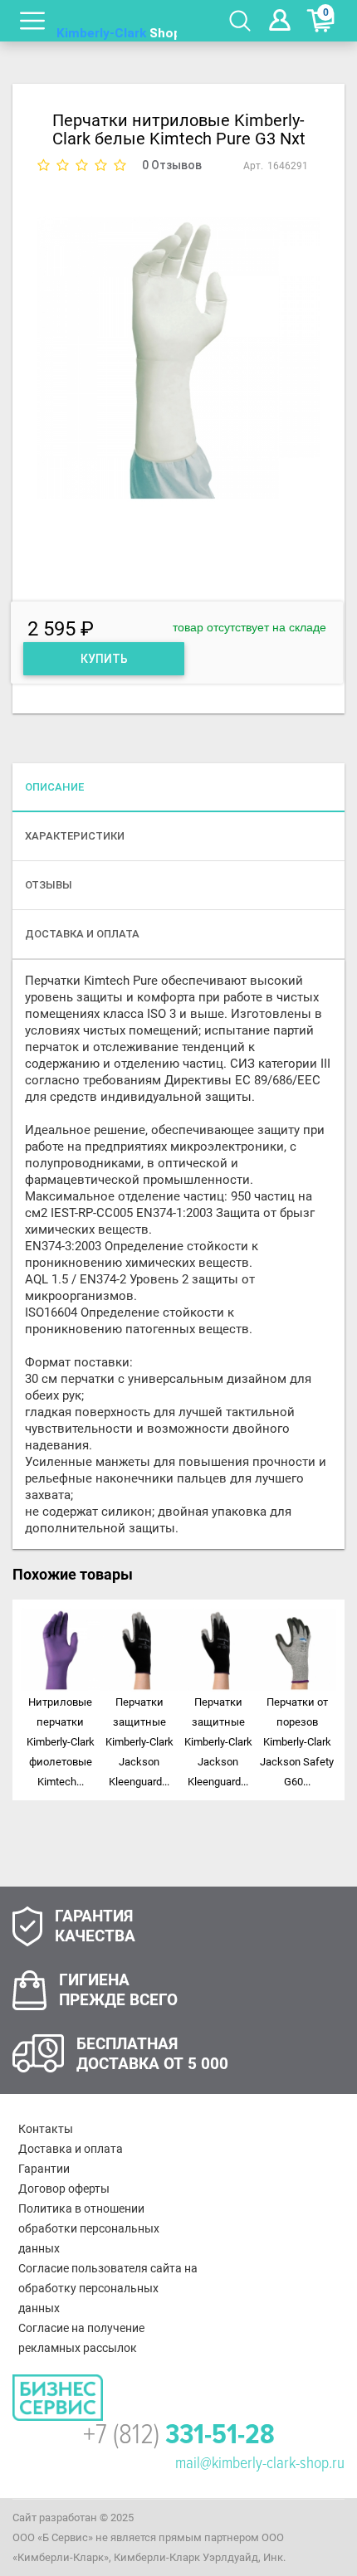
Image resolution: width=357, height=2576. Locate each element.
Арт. (253, 166)
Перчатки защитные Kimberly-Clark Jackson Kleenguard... (139, 1742)
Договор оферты (64, 2189)
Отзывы (49, 885)
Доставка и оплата (71, 2149)
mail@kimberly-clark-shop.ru (260, 2463)
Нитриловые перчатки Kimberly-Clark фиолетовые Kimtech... (61, 1742)
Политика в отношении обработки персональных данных (89, 2228)
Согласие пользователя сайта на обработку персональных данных (108, 2288)
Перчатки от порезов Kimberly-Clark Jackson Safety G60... (297, 1742)
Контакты (46, 2129)
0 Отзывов (172, 165)
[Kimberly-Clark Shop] (117, 21)
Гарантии (44, 2169)
